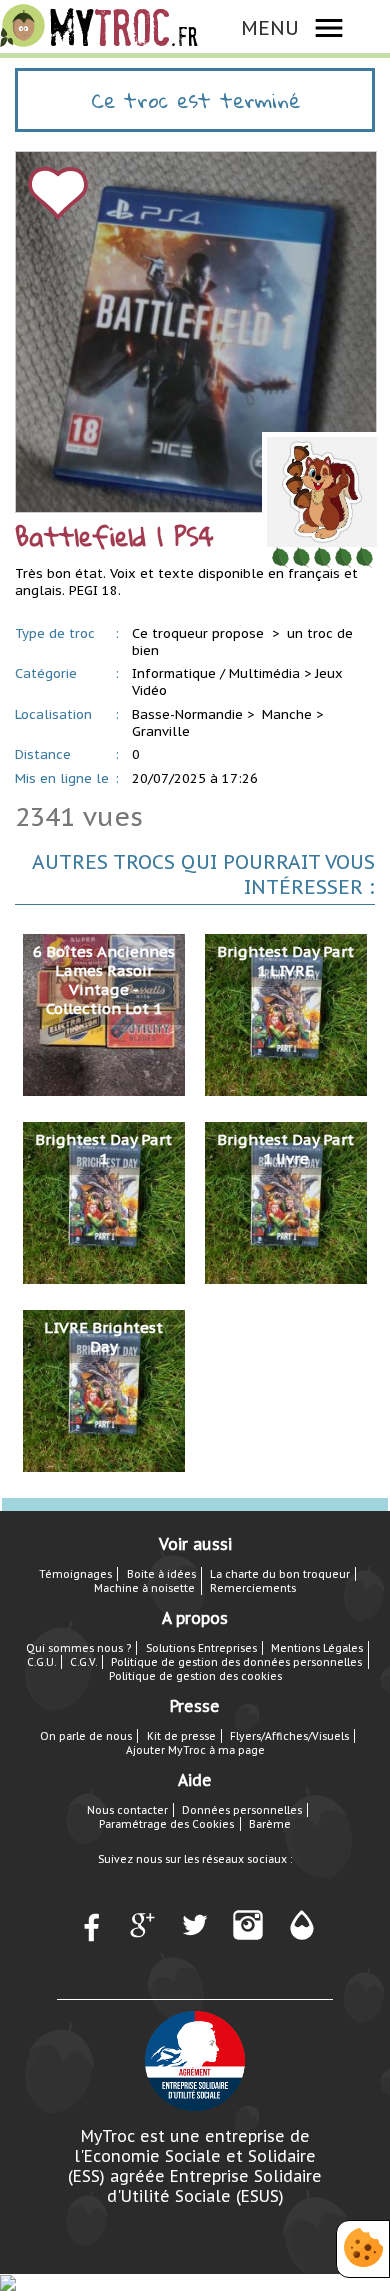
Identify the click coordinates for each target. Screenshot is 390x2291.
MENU (270, 27)
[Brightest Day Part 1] (104, 1201)
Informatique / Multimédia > (221, 673)
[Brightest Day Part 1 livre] (286, 1201)
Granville (161, 731)
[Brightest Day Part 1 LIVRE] (286, 1013)
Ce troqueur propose (200, 633)
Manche (287, 714)
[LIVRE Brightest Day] (104, 1389)
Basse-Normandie (187, 714)
